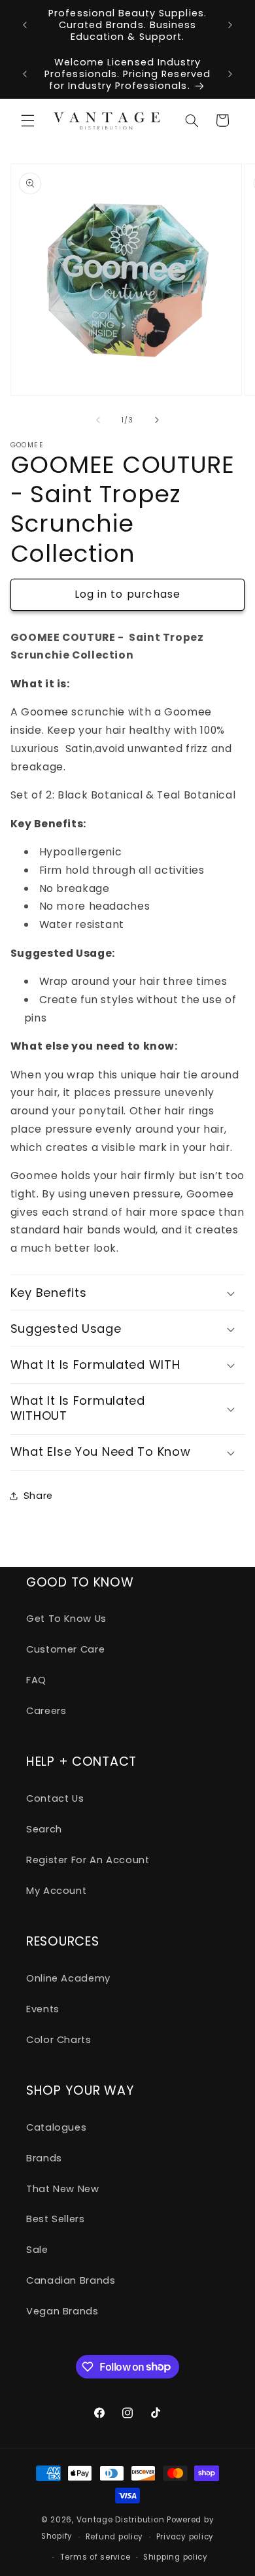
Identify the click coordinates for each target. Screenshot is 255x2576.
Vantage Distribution (122, 2520)
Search (44, 1829)
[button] (27, 120)
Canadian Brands (71, 2280)
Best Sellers (56, 2219)
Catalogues (56, 2127)
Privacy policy (185, 2537)
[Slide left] (98, 421)
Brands (44, 2158)
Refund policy (115, 2537)
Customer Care (65, 1649)
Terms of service (95, 2557)
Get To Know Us (66, 1619)
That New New (63, 2189)
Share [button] (38, 1496)
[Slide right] (157, 421)
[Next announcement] (230, 25)
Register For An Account (88, 1860)
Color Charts (59, 2040)
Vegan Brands (62, 2311)
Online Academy (68, 1978)
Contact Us (55, 1798)
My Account (56, 1891)
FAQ (36, 1680)
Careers (46, 1711)
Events (43, 2009)
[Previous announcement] (25, 25)
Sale (37, 2250)
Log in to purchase (127, 594)
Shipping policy (176, 2557)
